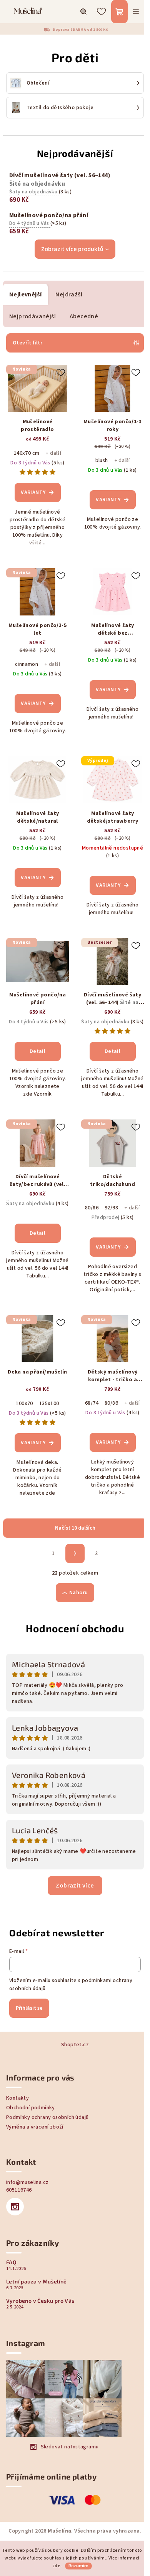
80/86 (92, 1208)
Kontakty (17, 2098)
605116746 (19, 2190)
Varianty (33, 492)
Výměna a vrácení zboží (35, 2127)
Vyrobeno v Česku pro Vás (40, 2301)
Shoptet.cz (75, 2045)
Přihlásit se (29, 2008)
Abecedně (84, 316)
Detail (37, 1051)
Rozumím (78, 2566)
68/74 (92, 1403)
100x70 (24, 1404)
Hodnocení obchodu (75, 1628)
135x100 (49, 1404)
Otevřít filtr (27, 343)
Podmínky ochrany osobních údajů (47, 2117)
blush (102, 461)
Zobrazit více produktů (72, 249)
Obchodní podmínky (31, 2108)
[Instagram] (15, 2207)
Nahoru (78, 1593)
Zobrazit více (75, 1886)
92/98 (111, 1208)
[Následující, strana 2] (75, 1553)
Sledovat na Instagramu (70, 2447)
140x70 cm (27, 453)
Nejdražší (69, 294)
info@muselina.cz (27, 2182)
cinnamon (27, 664)
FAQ (11, 2262)
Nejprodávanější (32, 316)
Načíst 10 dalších (75, 1528)
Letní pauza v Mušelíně (37, 2282)
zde (56, 2566)
